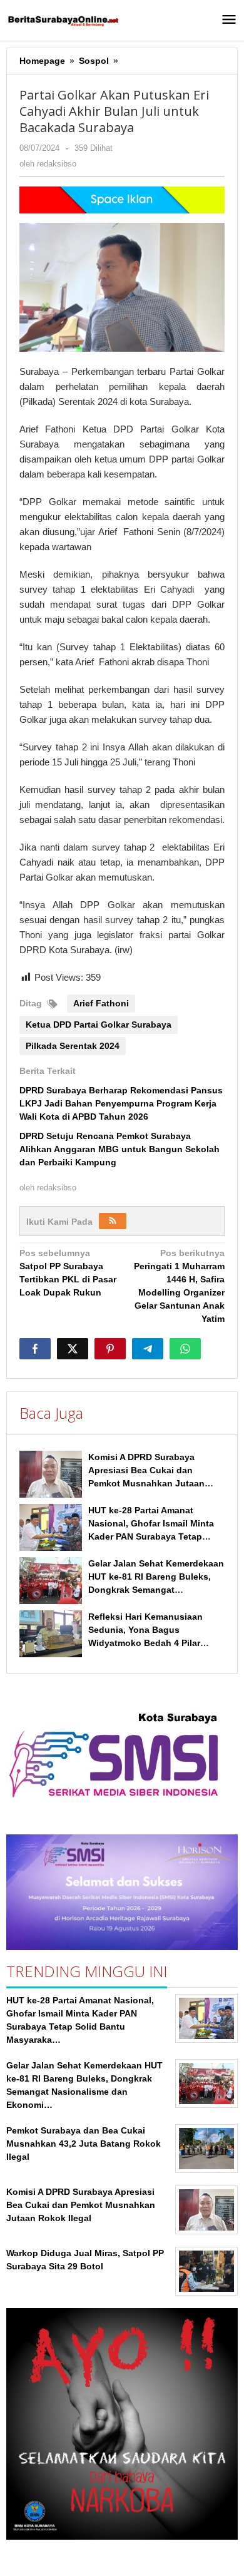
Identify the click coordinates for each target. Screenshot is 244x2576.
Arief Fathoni (101, 1003)
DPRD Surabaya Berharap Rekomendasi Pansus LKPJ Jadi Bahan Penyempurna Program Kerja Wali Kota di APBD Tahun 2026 (121, 1103)
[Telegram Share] (148, 1349)
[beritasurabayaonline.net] (63, 20)
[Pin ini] (110, 1349)
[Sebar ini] (35, 1349)
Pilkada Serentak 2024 (73, 1046)
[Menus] (229, 20)
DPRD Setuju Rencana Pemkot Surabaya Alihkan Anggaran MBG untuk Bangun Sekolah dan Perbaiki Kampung (119, 1149)
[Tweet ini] (73, 1349)
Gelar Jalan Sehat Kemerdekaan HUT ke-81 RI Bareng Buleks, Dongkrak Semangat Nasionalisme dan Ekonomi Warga (156, 1590)
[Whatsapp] (185, 1349)
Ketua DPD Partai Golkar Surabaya (99, 1025)
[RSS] (113, 1221)
